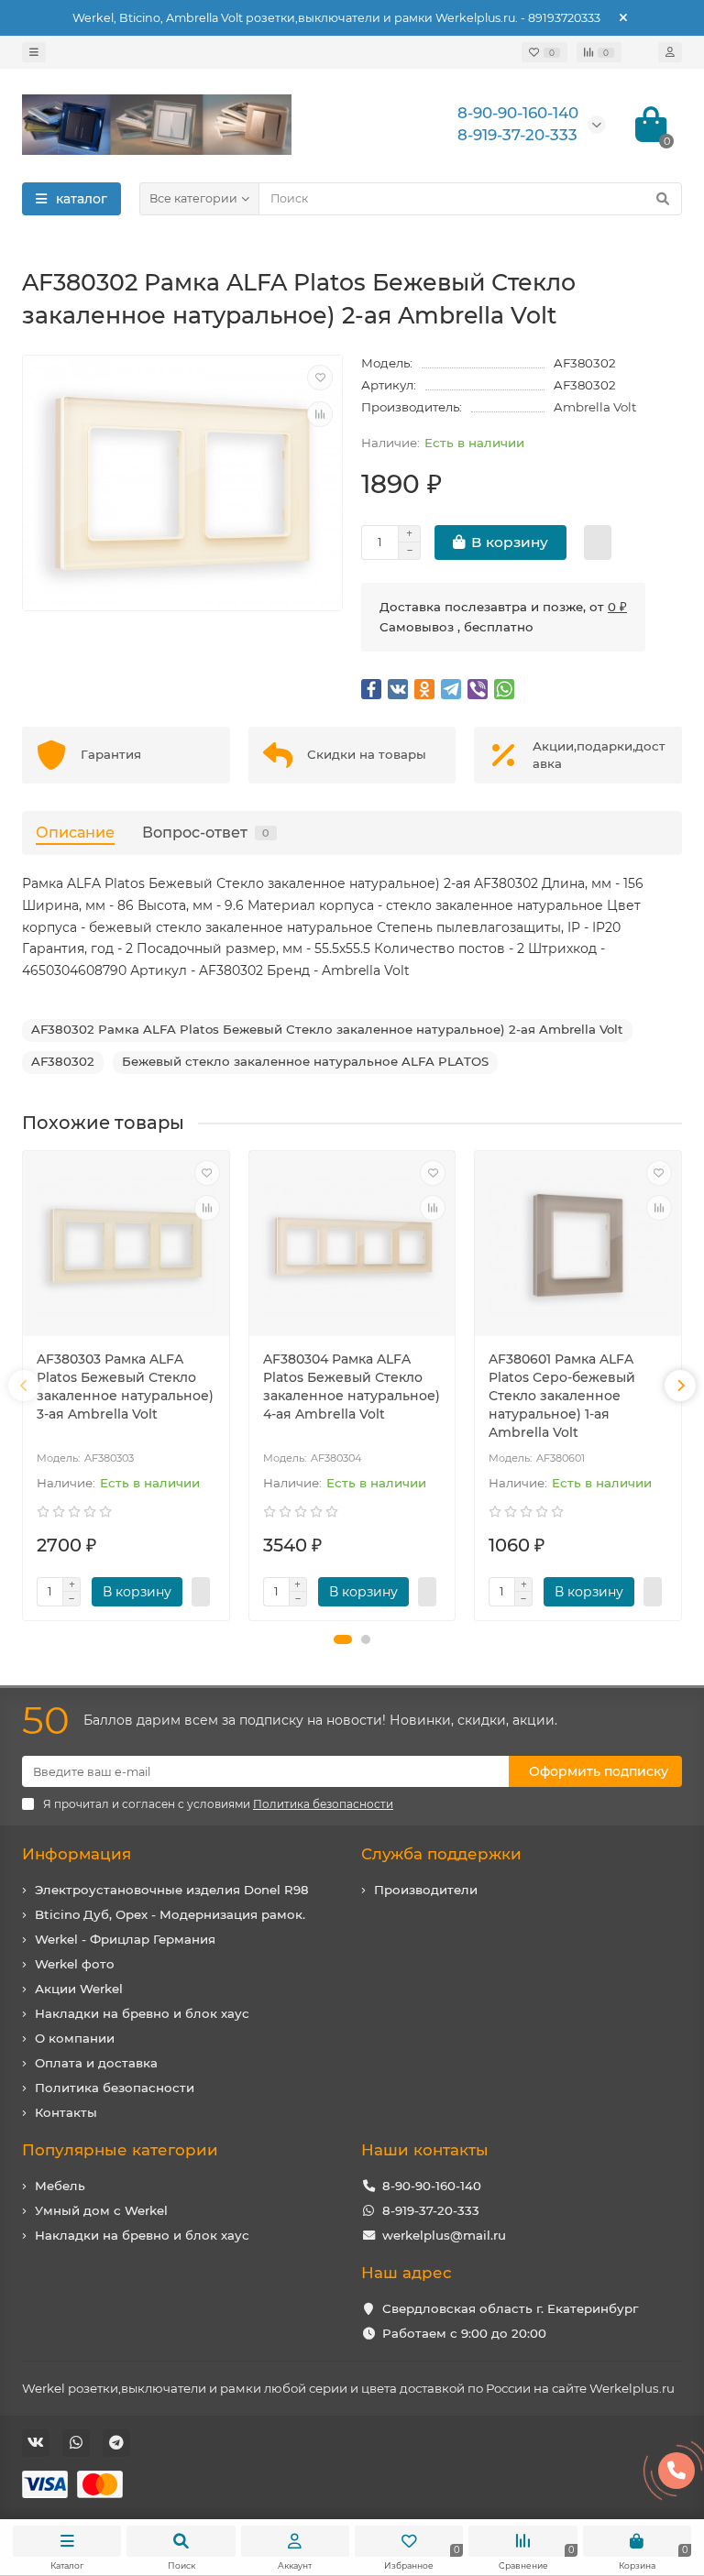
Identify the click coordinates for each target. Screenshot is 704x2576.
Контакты (66, 2112)
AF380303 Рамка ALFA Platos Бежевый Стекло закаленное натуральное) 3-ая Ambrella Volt (125, 1387)
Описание (75, 832)
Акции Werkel (79, 1989)
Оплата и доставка (96, 2063)
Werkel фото (75, 1964)
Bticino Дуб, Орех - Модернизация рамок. (170, 1914)
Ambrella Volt (595, 407)
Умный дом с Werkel (101, 2210)
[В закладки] (320, 378)
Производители (426, 1890)
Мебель (60, 2186)
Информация (77, 1854)
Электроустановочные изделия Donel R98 (172, 1890)
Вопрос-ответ (206, 832)
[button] (343, 1639)
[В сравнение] (320, 414)
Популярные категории (120, 2150)
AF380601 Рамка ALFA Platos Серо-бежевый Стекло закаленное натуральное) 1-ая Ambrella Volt (562, 1396)
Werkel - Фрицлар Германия (125, 1939)
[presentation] (24, 1386)
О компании (75, 2038)
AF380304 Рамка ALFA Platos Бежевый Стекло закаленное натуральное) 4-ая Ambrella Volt (352, 1387)
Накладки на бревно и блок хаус (142, 2013)
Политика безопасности (115, 2088)
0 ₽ (617, 607)
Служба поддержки (441, 1854)
